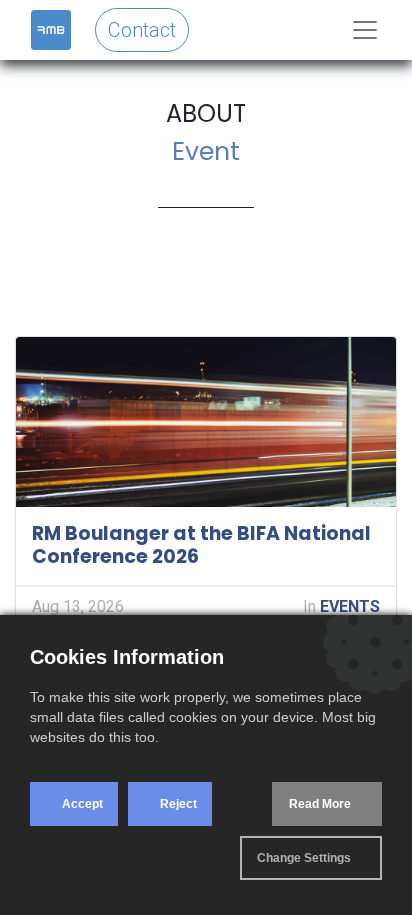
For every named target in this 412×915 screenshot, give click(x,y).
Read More (320, 804)
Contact (142, 30)
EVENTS (350, 606)
